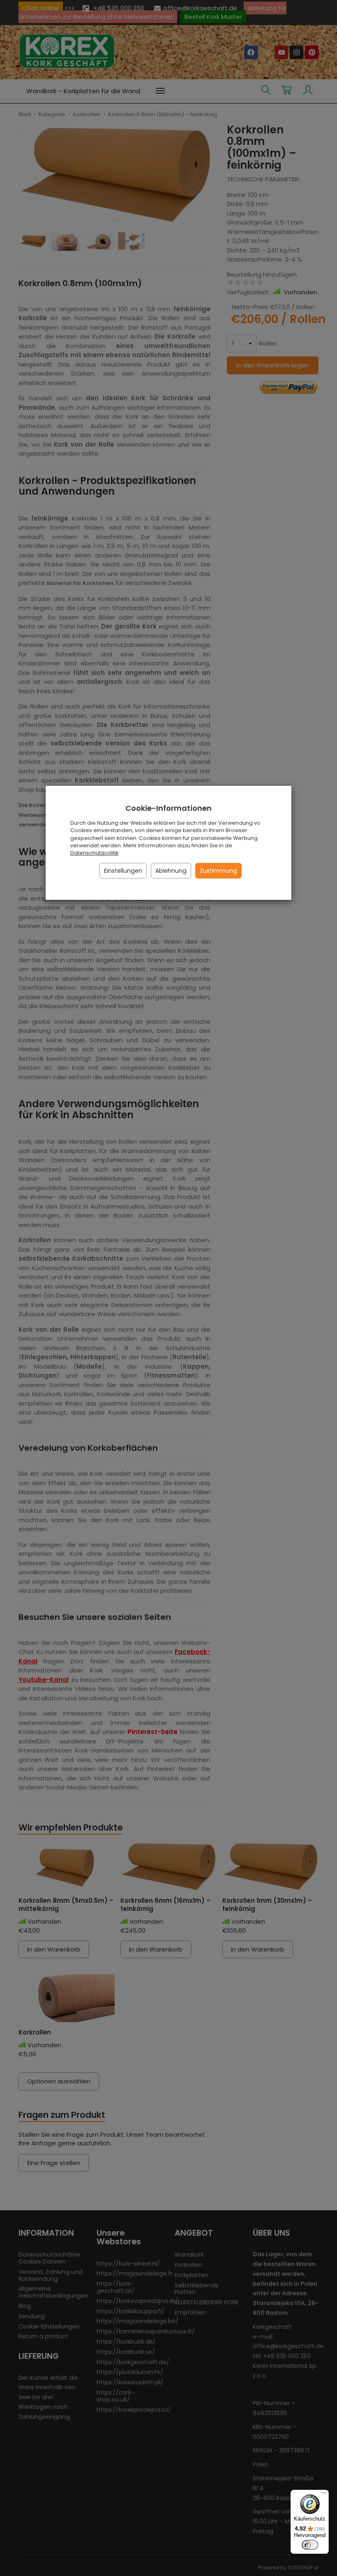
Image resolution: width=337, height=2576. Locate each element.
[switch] (310, 2545)
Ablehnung (171, 871)
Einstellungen (123, 871)
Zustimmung (218, 871)
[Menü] (324, 2495)
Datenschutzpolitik (94, 853)
